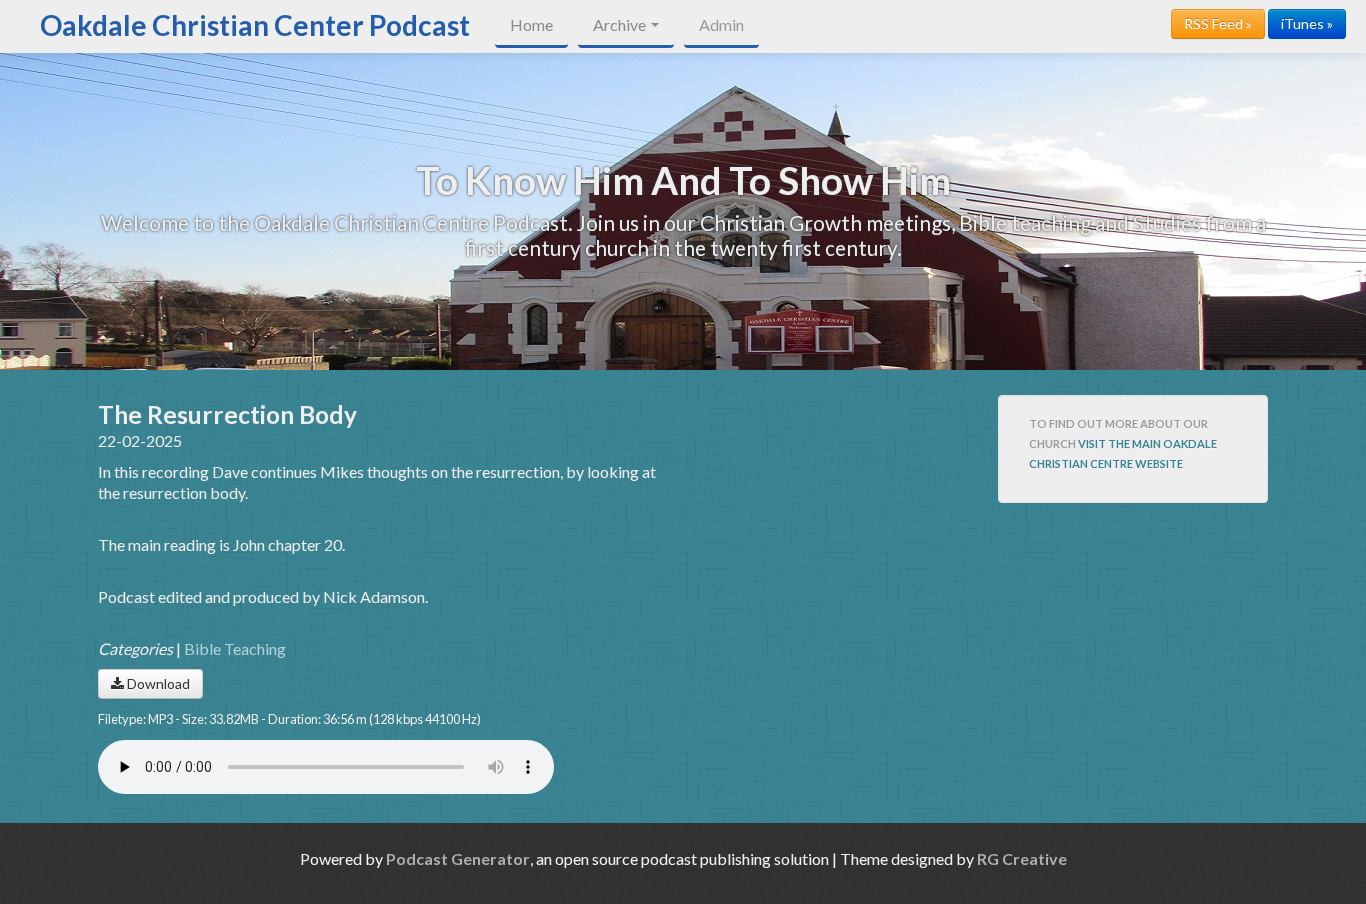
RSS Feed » (1218, 23)
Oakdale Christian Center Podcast (255, 25)
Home (531, 24)
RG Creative (1022, 858)
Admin (721, 24)
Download (157, 683)
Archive (621, 24)
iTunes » (1307, 23)
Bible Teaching (235, 648)
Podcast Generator (458, 858)
